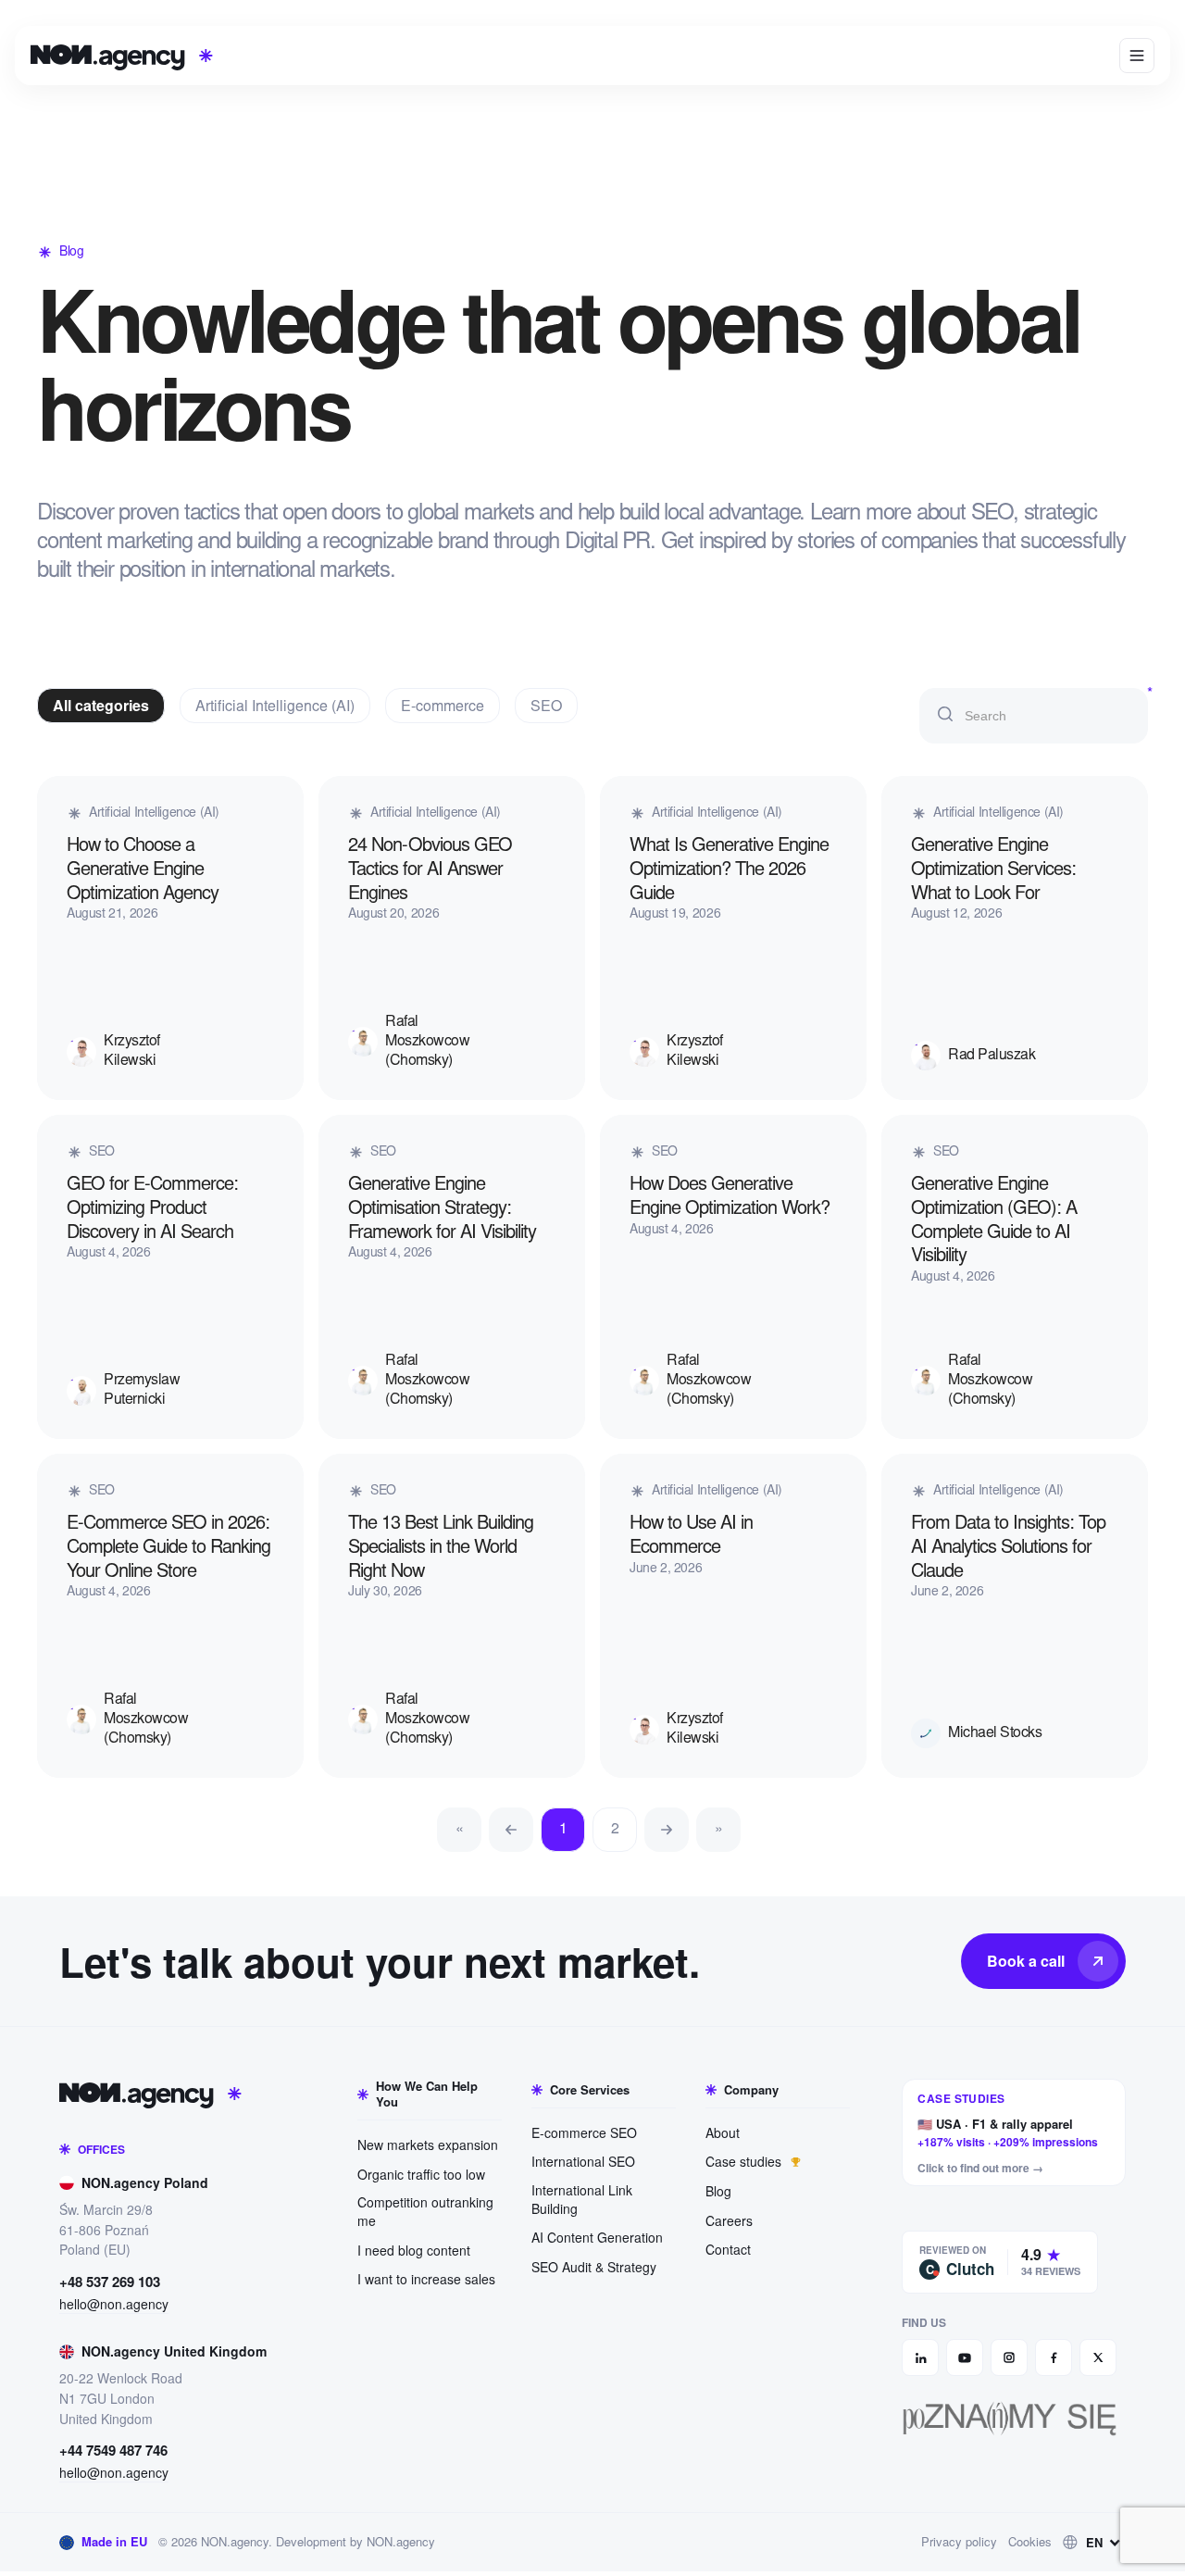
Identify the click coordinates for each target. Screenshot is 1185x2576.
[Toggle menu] (1137, 56)
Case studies (745, 2161)
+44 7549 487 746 (113, 2451)
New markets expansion (428, 2145)
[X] (1098, 2357)
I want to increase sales (426, 2279)
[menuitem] (1094, 2542)
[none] (1094, 2542)
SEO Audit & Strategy (594, 2267)
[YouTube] (965, 2357)
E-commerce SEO (584, 2132)
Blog (718, 2191)
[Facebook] (1054, 2357)
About (723, 2132)
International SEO (583, 2161)
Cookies (1030, 2542)
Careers (729, 2220)
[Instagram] (1009, 2357)
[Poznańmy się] (1014, 2419)
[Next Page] (667, 1830)
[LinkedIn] (920, 2357)
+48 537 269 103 (110, 2282)
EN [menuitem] (1094, 2542)
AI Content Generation (597, 2237)
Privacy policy (959, 2542)
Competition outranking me (425, 2211)
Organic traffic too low (421, 2174)
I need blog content (414, 2250)
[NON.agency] (150, 2094)
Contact (728, 2249)
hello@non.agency (114, 2304)
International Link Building (582, 2199)
